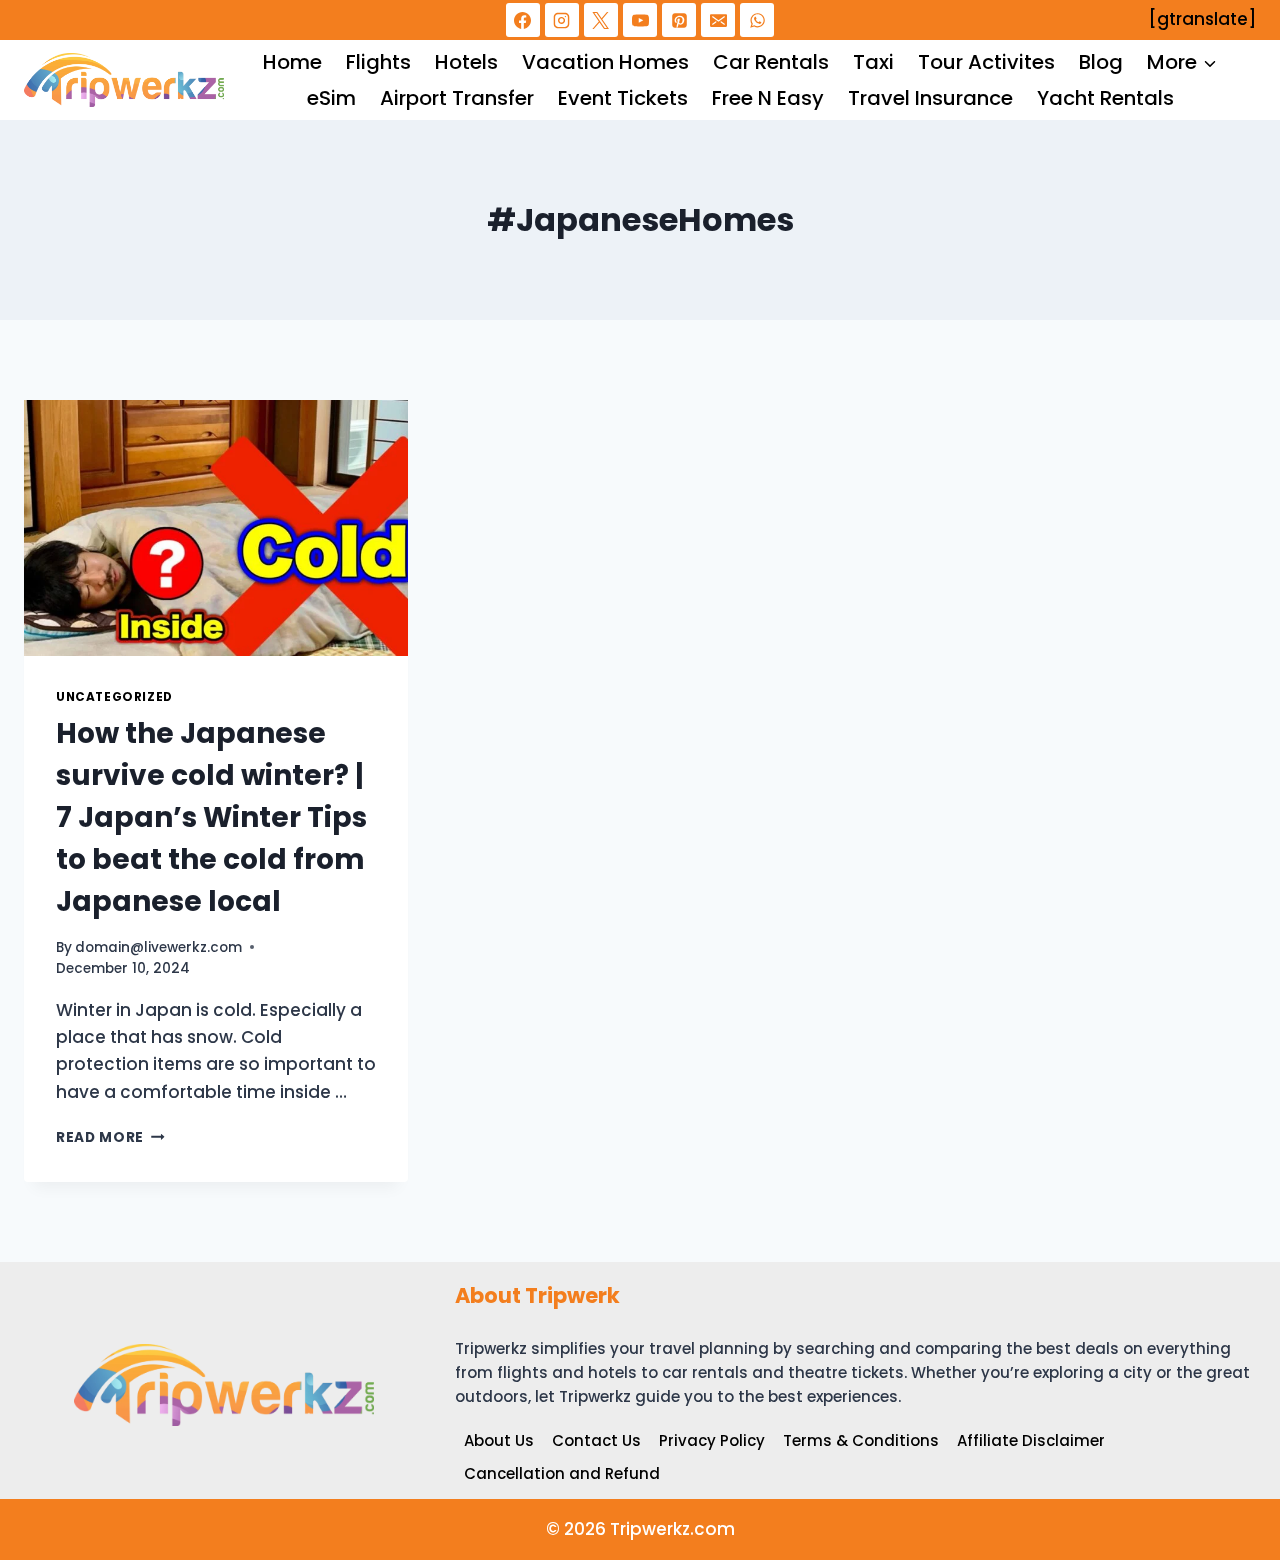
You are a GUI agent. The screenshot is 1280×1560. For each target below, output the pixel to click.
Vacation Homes (605, 62)
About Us (499, 1440)
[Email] (718, 20)
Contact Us (596, 1440)
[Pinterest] (679, 20)
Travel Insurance (930, 98)
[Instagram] (562, 20)
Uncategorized (114, 697)
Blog (1101, 62)
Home (292, 62)
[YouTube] (640, 20)
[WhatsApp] (757, 20)
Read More (110, 1137)
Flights (378, 62)
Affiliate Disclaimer (1031, 1440)
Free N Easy (768, 98)
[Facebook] (523, 20)
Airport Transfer (457, 98)
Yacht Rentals (1105, 98)
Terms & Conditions (861, 1440)
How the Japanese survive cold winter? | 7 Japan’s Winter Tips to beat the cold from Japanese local (211, 817)
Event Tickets (623, 98)
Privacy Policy (712, 1440)
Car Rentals (771, 62)
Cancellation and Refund (562, 1473)
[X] (601, 20)
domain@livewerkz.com (158, 947)
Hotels (466, 62)
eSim (331, 98)
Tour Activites (986, 62)
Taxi (873, 62)
